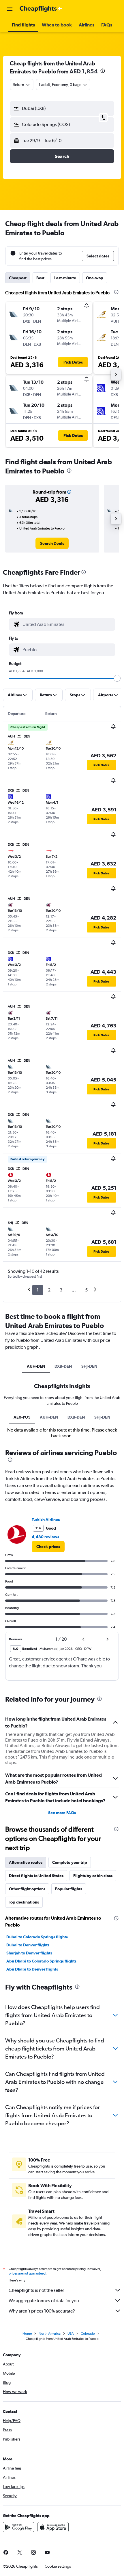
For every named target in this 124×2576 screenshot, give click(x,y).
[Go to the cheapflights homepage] (41, 9)
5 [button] (86, 1290)
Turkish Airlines (46, 1520)
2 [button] (49, 1290)
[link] (52, 543)
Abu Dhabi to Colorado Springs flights (41, 1961)
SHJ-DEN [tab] (89, 1366)
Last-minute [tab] (65, 278)
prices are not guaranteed (27, 2273)
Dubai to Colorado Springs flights (37, 1937)
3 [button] (61, 1290)
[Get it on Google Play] (18, 2527)
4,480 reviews (45, 1537)
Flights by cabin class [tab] (93, 1876)
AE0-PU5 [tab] (22, 1417)
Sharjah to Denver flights (29, 1953)
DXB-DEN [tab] (63, 1366)
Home (27, 2334)
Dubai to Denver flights (28, 1945)
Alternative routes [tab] (26, 1862)
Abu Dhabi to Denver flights (32, 1969)
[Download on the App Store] (53, 2527)
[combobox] (67, 624)
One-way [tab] (95, 278)
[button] (10, 9)
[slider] (117, 678)
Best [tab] (40, 278)
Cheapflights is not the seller (36, 2290)
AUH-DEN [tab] (36, 1366)
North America (50, 2334)
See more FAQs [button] (62, 1813)
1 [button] (38, 1290)
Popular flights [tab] (69, 1889)
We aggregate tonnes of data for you (44, 2301)
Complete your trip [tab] (70, 1862)
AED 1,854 (84, 71)
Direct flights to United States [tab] (36, 1876)
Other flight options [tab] (27, 1889)
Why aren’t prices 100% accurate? (42, 2311)
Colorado (88, 2334)
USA (71, 2334)
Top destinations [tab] (24, 1902)
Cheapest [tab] (18, 278)
